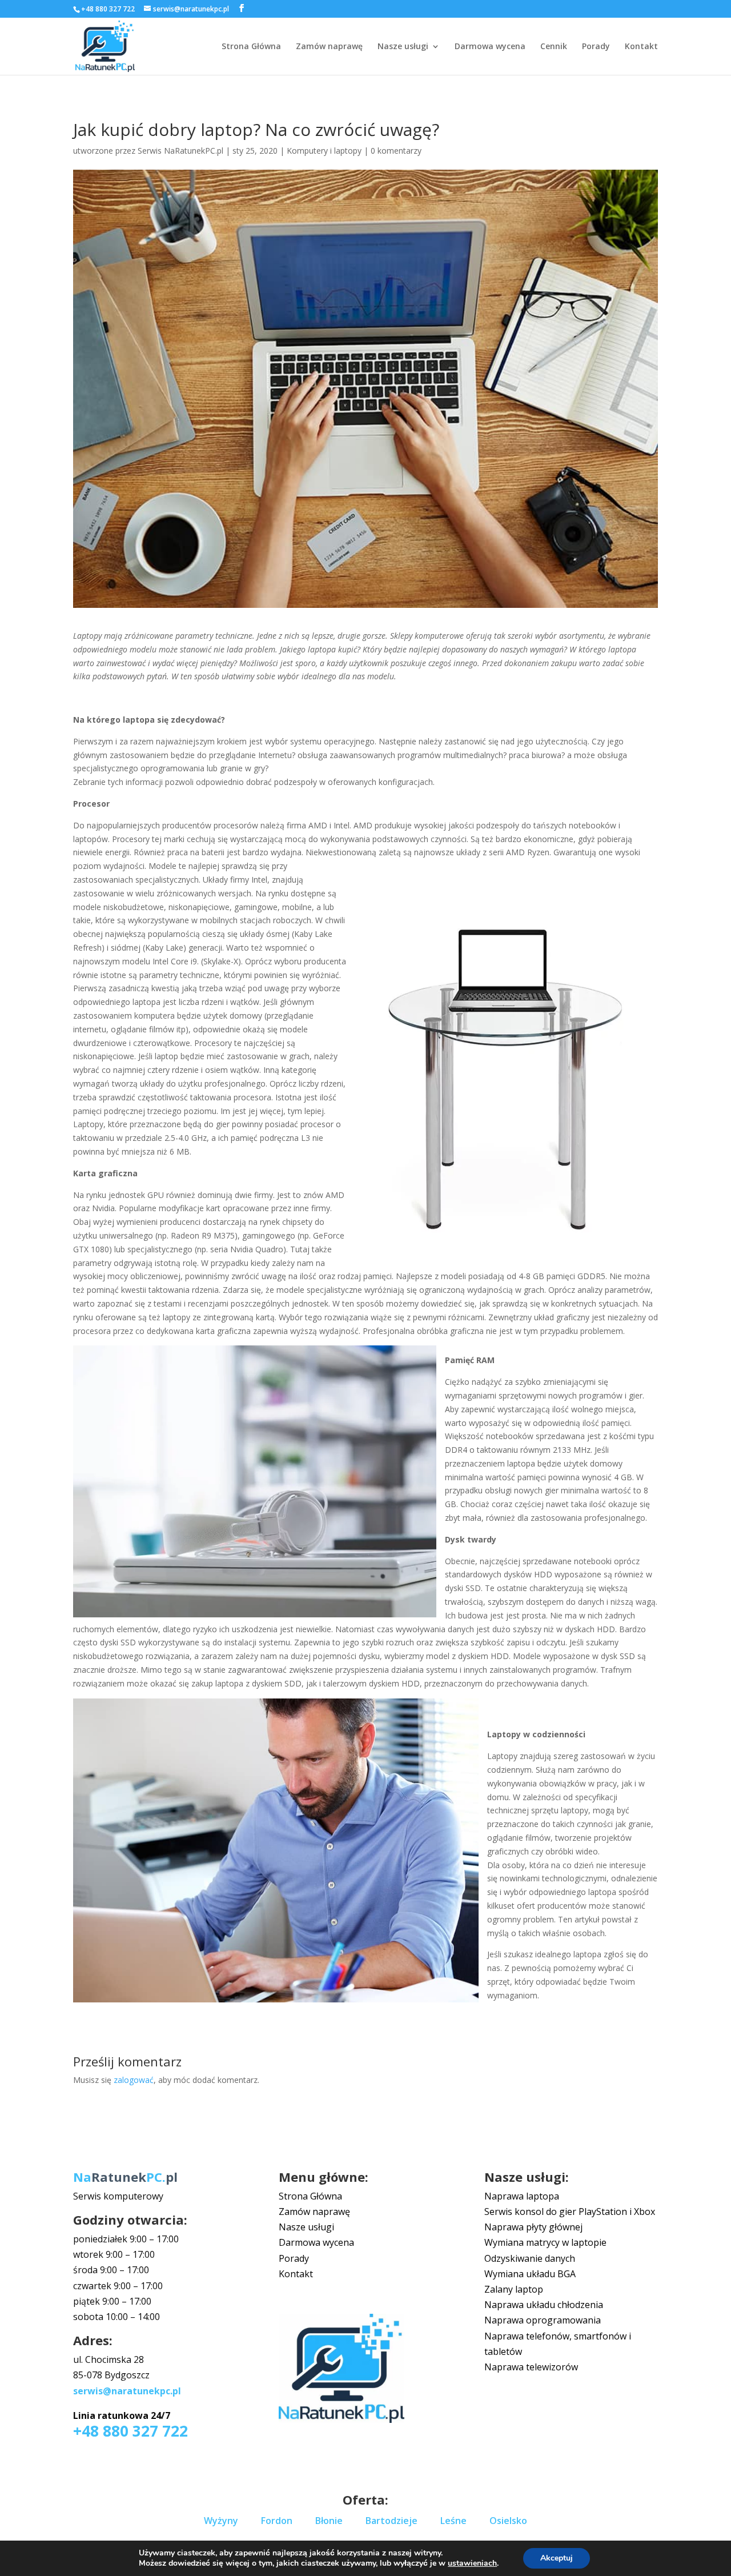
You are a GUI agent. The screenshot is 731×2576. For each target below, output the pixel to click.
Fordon (277, 2521)
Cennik (554, 47)
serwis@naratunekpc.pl (127, 2391)
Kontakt (641, 47)
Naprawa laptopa (522, 2196)
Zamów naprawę (329, 47)
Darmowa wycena (490, 47)
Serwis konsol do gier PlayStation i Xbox (570, 2212)
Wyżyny (221, 2521)
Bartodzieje (391, 2521)
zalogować (134, 2080)
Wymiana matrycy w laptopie (545, 2242)
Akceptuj (557, 2558)
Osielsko (508, 2521)
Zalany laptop (514, 2289)
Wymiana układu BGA (530, 2274)
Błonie (329, 2521)
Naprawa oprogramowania (543, 2320)
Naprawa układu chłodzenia (544, 2305)
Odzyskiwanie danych (530, 2258)
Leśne (453, 2521)
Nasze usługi (403, 47)
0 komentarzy (396, 151)
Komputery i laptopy (324, 151)
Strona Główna (251, 47)
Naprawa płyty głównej (533, 2227)
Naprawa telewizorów (531, 2367)
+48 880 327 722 (108, 9)
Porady (596, 47)
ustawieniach (472, 2563)
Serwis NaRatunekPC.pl (180, 151)
